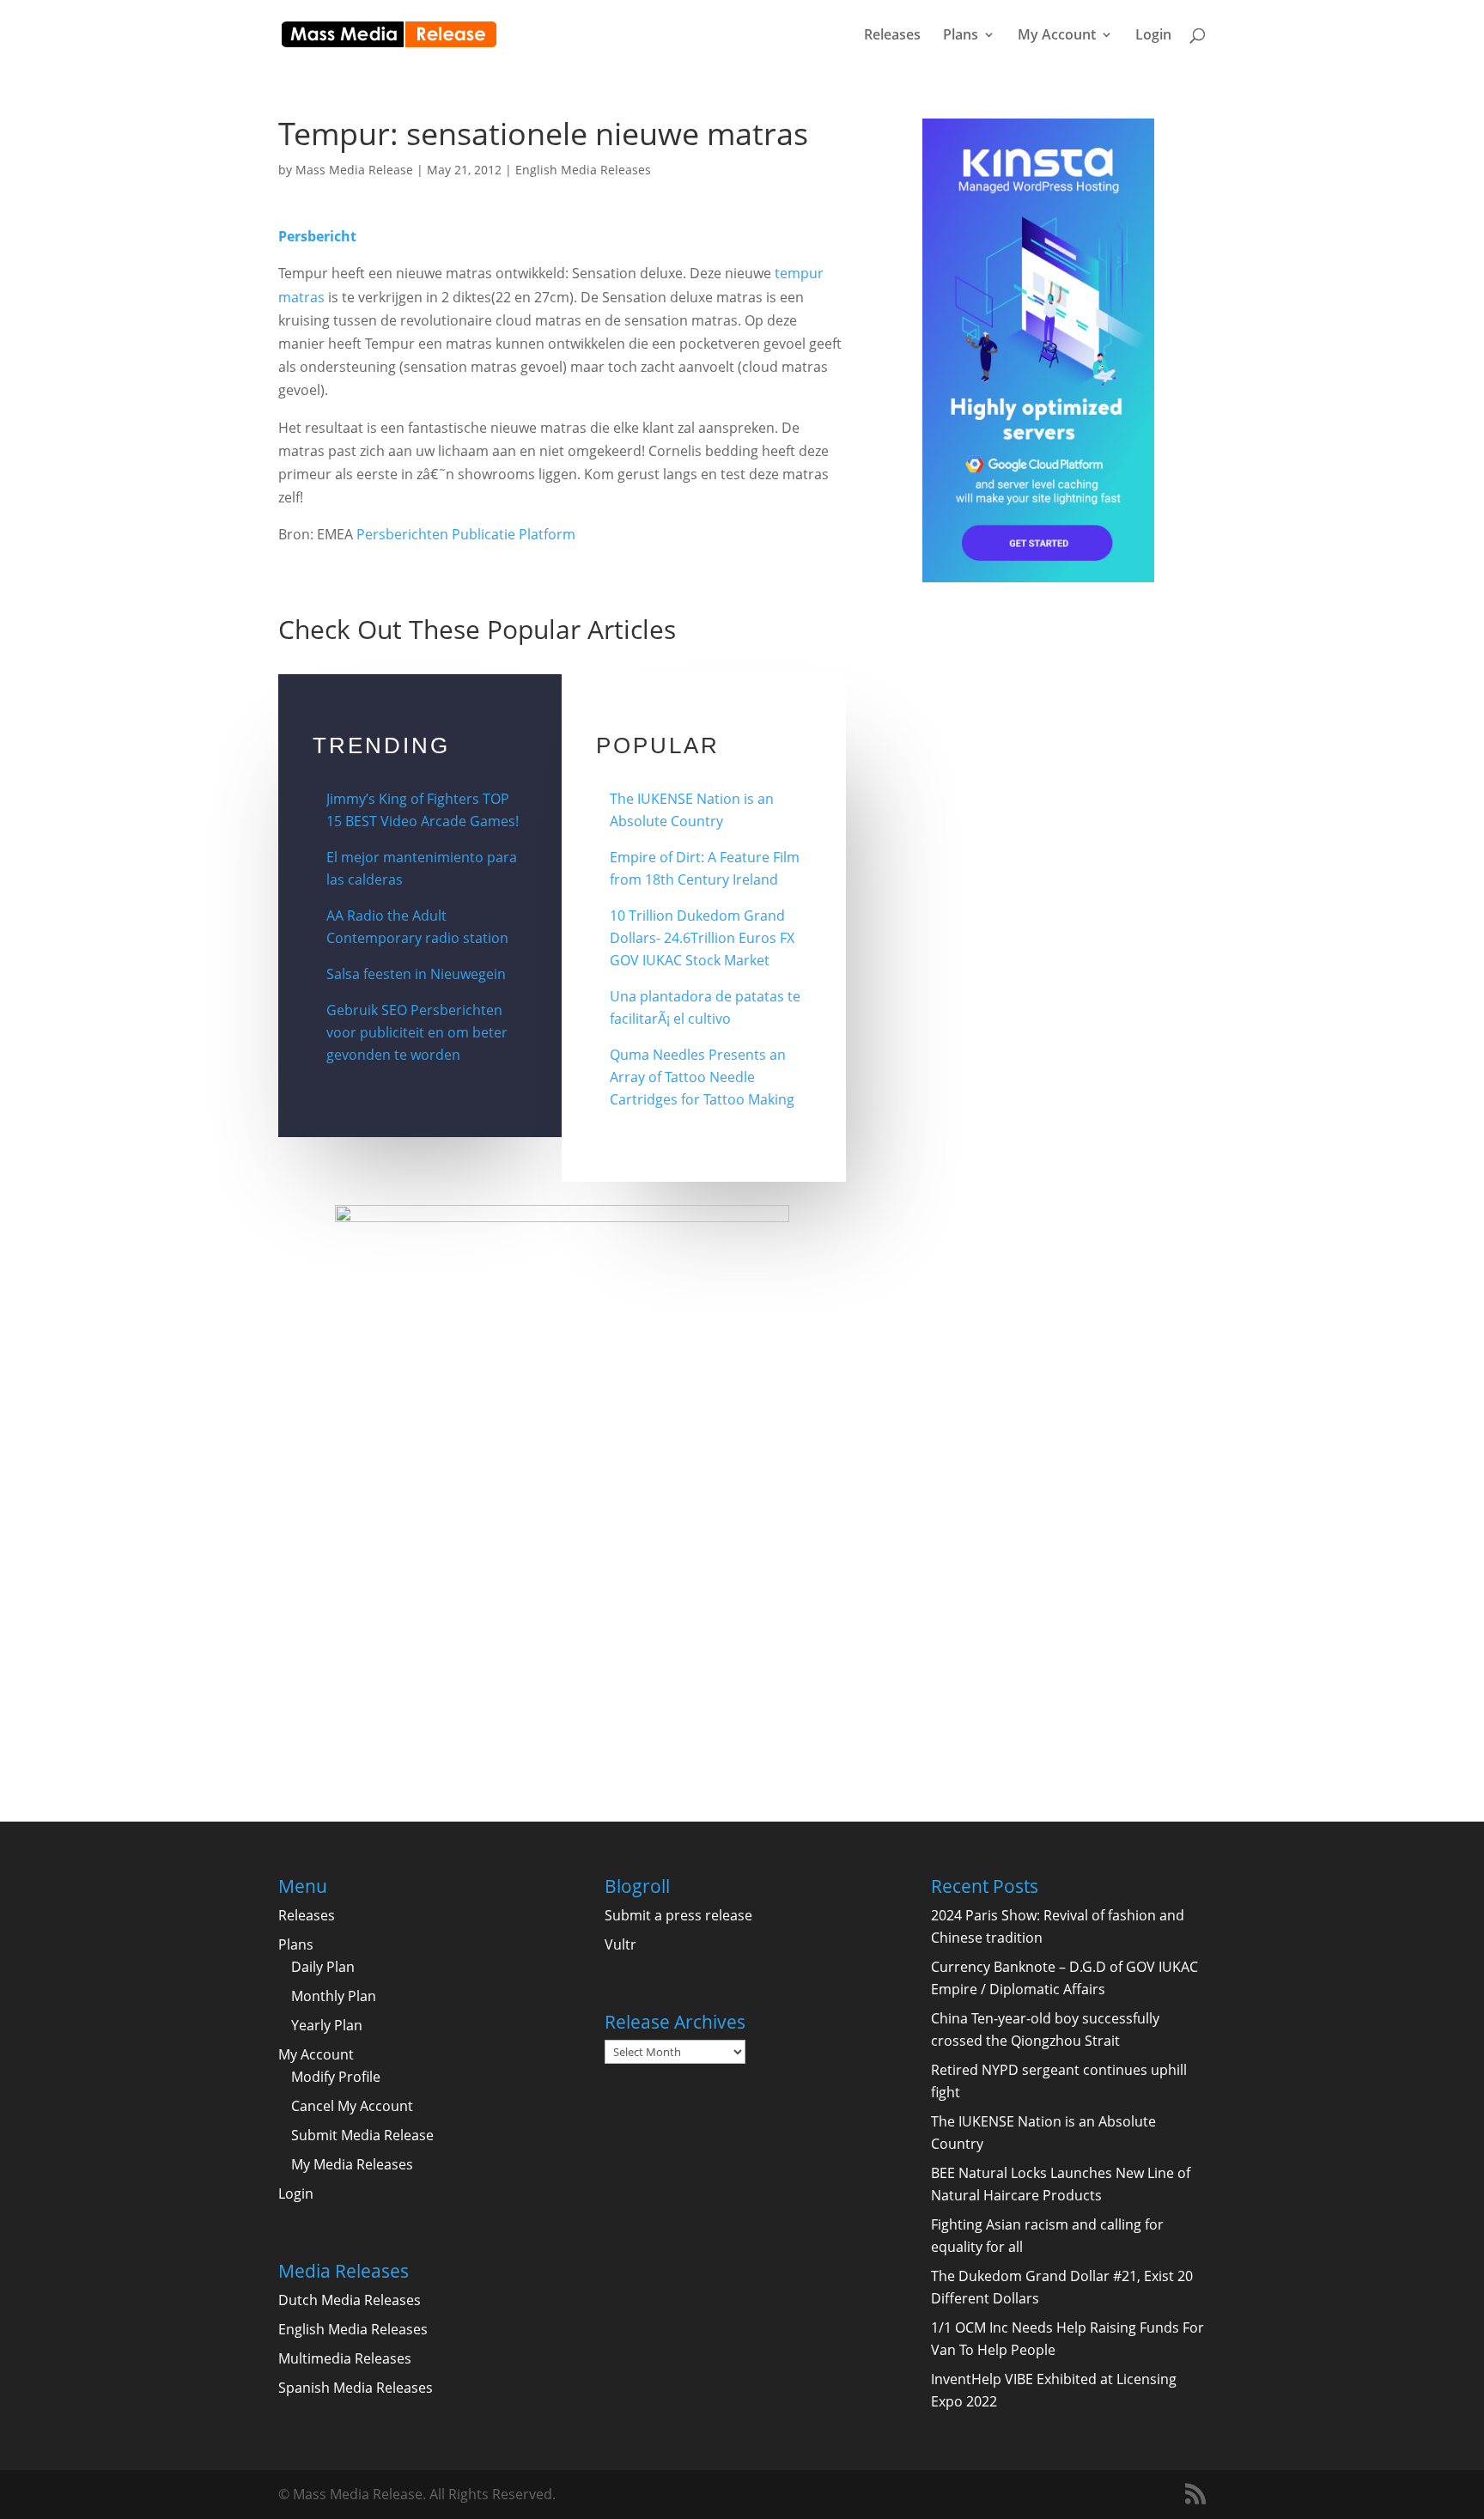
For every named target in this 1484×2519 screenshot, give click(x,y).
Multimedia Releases (345, 2358)
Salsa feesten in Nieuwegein (416, 974)
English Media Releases (583, 170)
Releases (892, 36)
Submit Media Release (362, 2135)
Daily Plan (323, 1967)
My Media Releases (352, 2164)
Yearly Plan (327, 2025)
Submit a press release (678, 1915)
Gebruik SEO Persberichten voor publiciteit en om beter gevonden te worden (417, 1032)
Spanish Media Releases (356, 2388)
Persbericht (317, 236)
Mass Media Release (354, 170)
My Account (1057, 36)
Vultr (620, 1944)
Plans (961, 36)
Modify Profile (336, 2077)
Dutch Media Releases (350, 2300)
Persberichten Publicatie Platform (466, 534)
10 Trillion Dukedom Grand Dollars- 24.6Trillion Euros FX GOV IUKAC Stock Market (702, 938)
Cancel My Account (352, 2106)
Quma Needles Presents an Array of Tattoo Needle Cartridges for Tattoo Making (702, 1077)
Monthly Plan (334, 1996)
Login (1153, 36)
